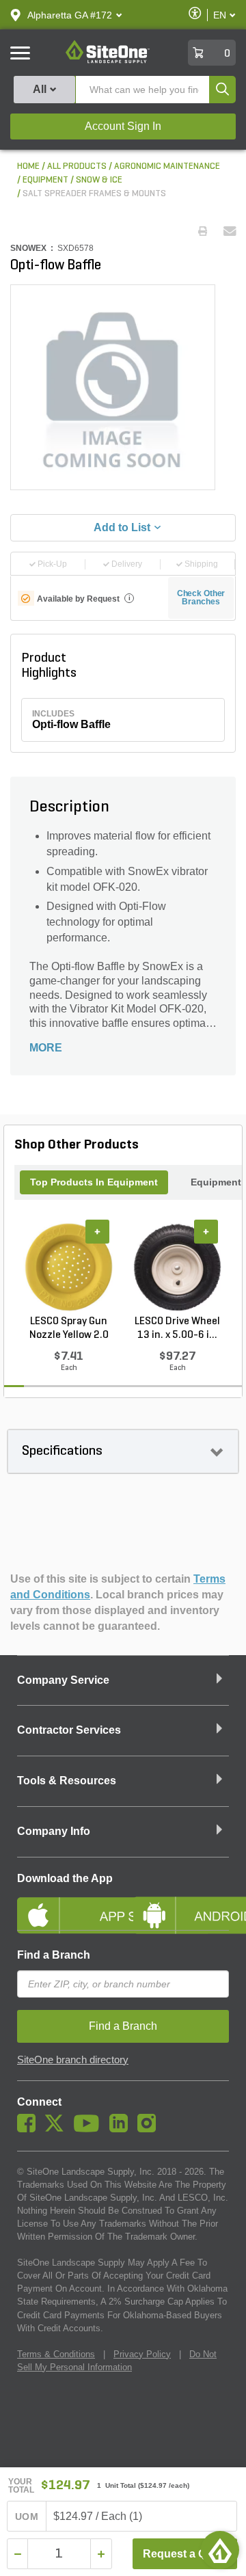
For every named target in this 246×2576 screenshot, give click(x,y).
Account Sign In (123, 126)
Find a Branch (54, 1955)
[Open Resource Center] (220, 2550)
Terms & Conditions (56, 2354)
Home (28, 166)
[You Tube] (90, 2129)
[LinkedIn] (122, 2129)
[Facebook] (30, 2129)
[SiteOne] (108, 61)
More (46, 1048)
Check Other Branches (201, 598)
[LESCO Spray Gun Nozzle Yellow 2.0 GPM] (69, 1267)
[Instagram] (150, 2129)
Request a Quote (186, 2554)
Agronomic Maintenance (167, 166)
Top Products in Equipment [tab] (94, 1182)
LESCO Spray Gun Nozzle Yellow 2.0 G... (69, 1329)
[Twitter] (58, 2129)
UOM (27, 2517)
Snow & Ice (99, 180)
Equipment (45, 180)
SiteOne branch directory (73, 2060)
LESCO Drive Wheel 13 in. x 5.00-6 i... (177, 1328)
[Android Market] (181, 1904)
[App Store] (65, 1904)
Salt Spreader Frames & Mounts (94, 194)
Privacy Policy (142, 2354)
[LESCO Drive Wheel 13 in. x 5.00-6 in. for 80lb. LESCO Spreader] (177, 1267)
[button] (70, 15)
